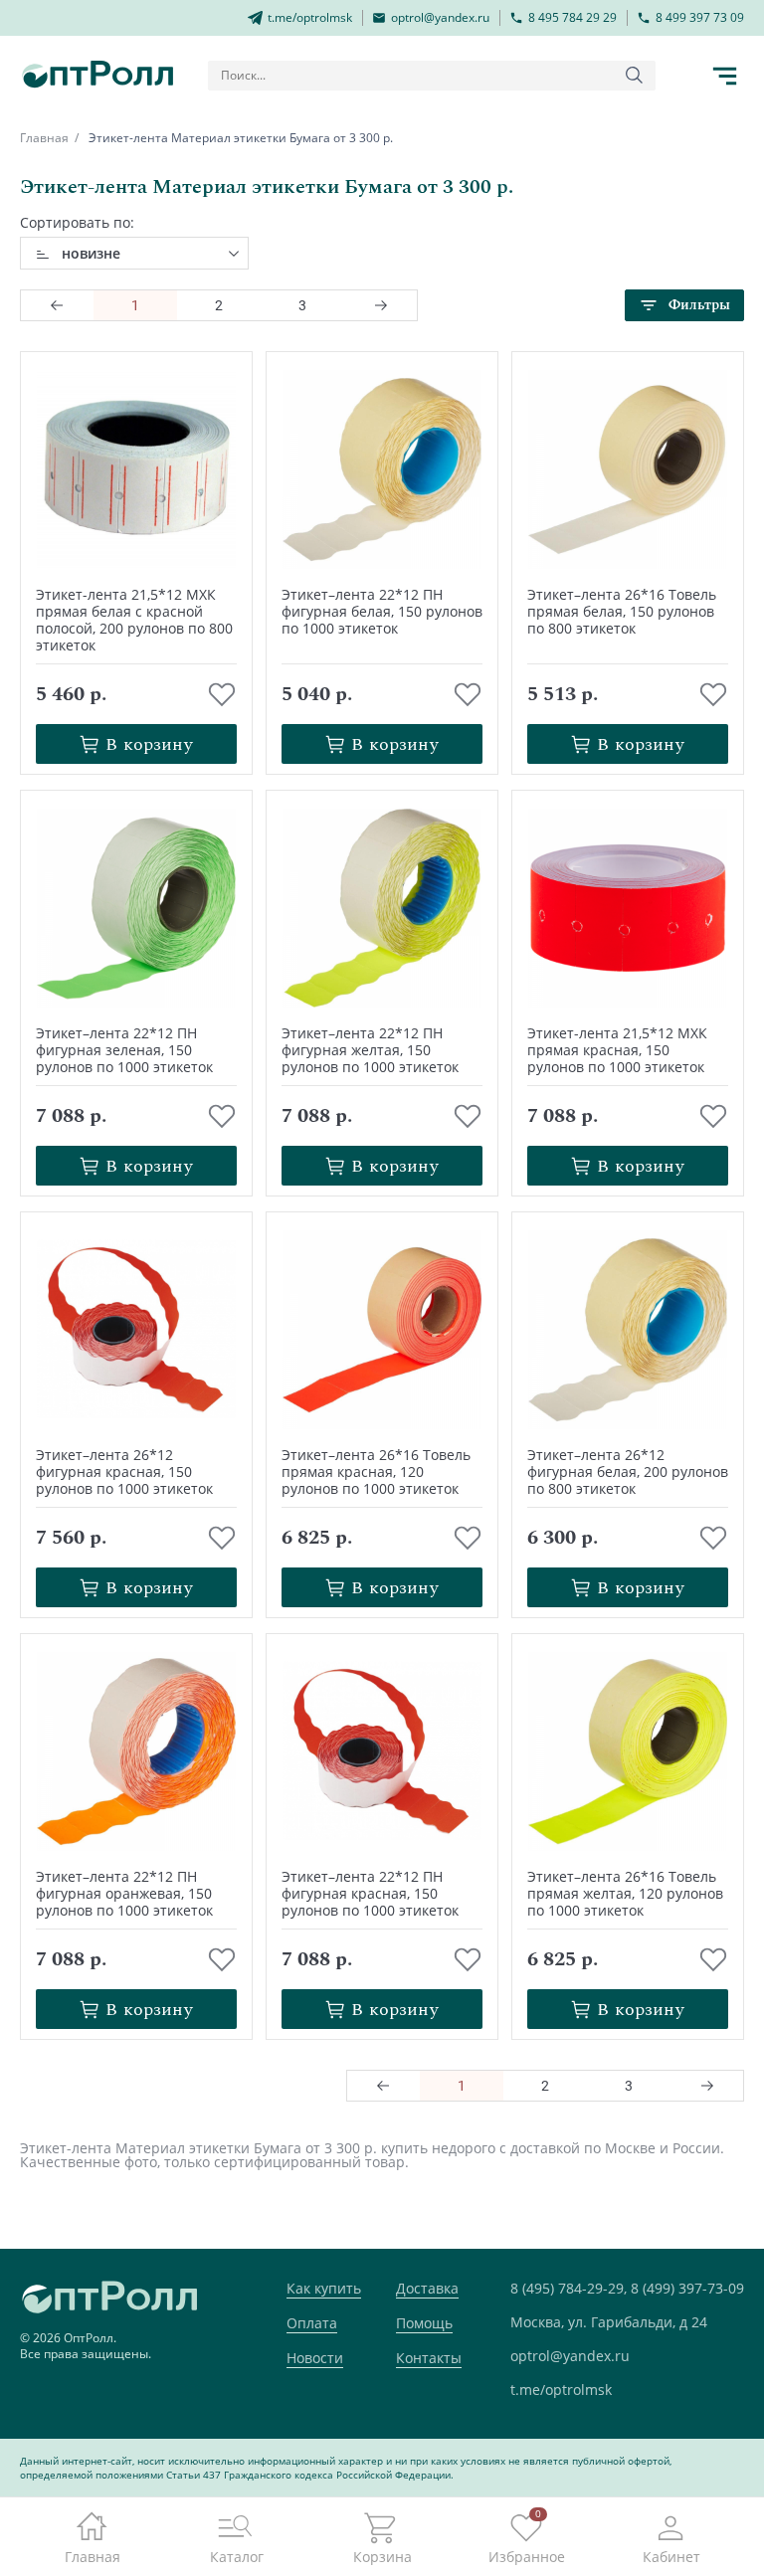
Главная (44, 138)
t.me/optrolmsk (561, 2390)
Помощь (424, 2323)
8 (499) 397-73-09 (687, 2288)
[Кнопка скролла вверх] (674, 2486)
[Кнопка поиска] (635, 76)
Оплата (312, 2323)
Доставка (427, 2288)
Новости (315, 2358)
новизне (91, 253)
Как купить (324, 2288)
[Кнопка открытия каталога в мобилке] (724, 76)
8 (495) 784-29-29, (569, 2288)
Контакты (429, 2358)
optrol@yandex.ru (570, 2356)
